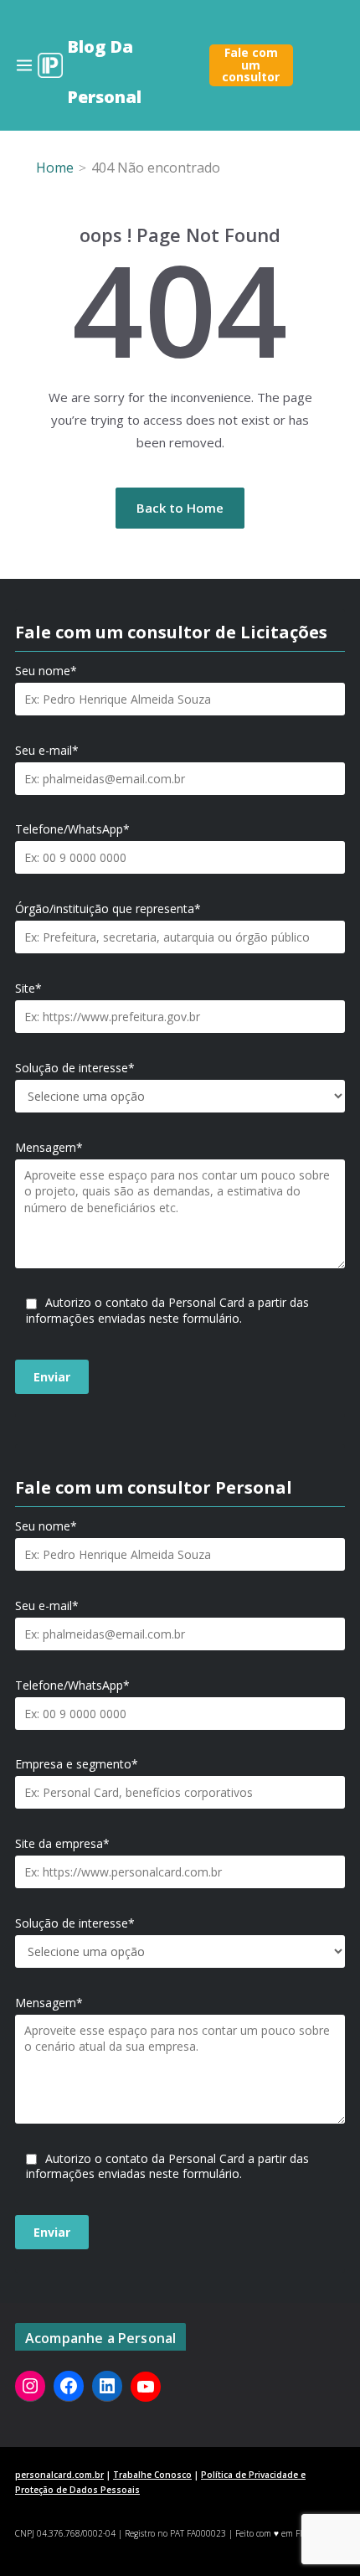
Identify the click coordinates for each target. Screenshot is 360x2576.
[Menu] (24, 65)
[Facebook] (69, 2386)
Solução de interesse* (75, 1068)
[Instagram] (30, 2386)
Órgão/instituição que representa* (108, 909)
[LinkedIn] (107, 2386)
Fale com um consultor (251, 65)
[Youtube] (146, 2387)
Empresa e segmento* (77, 1764)
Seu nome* (46, 671)
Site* (28, 989)
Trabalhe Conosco (152, 2475)
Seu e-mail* (47, 751)
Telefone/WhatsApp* (72, 829)
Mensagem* (49, 1148)
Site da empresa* (62, 1844)
